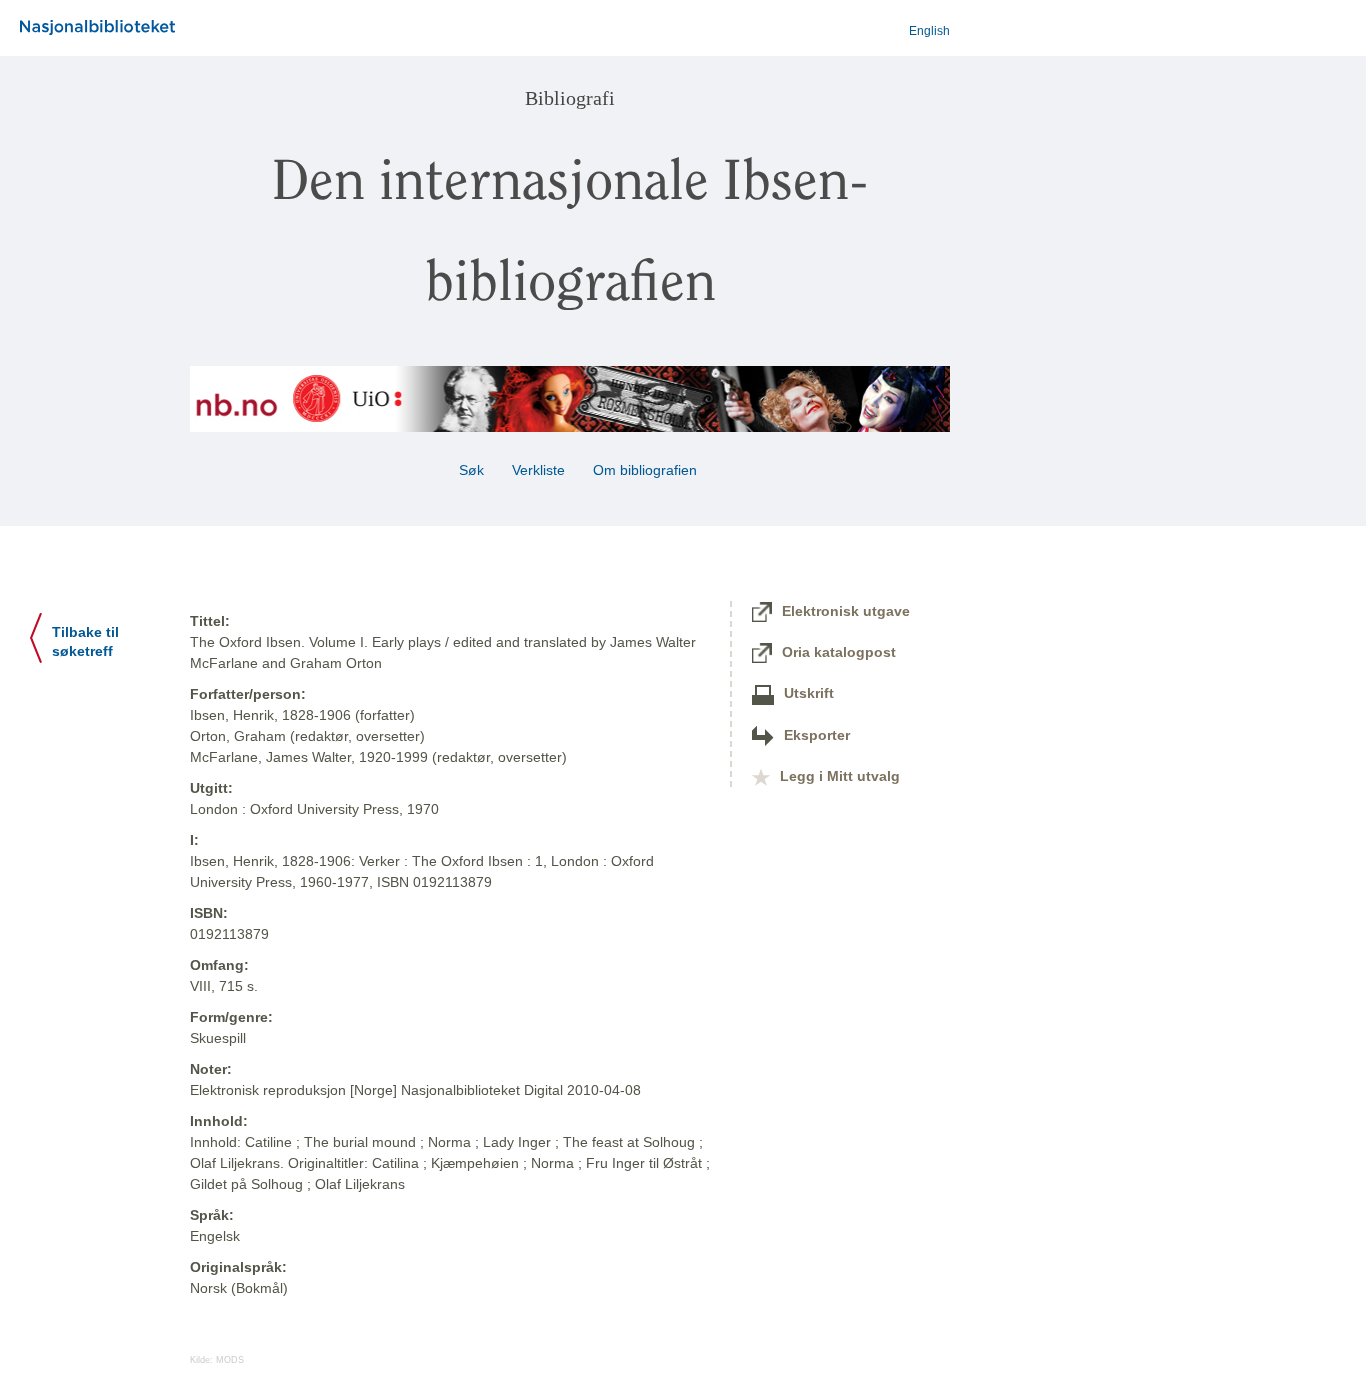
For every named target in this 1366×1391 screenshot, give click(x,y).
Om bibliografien (647, 470)
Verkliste (538, 470)
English (929, 31)
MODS (230, 1360)
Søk (471, 470)
